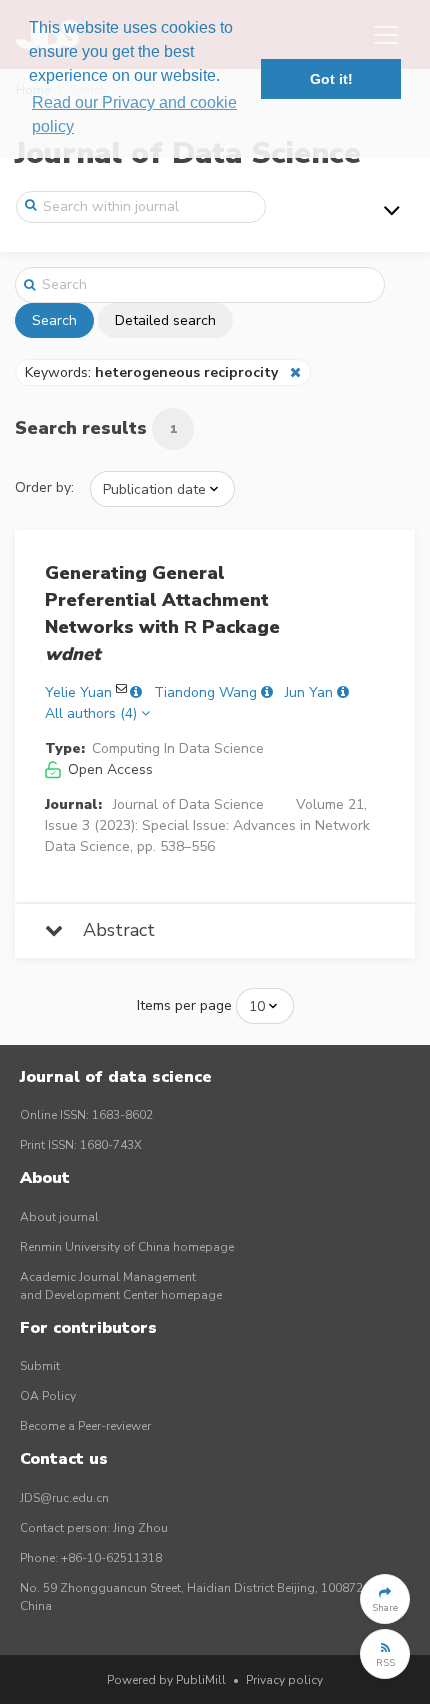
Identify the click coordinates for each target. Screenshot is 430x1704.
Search (54, 320)
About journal (59, 1217)
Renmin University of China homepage (127, 1247)
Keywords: (151, 372)
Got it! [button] (331, 79)
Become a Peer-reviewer (85, 1426)
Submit (40, 1366)
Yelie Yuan (78, 692)
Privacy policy (284, 1680)
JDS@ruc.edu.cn (64, 1498)
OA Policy (48, 1396)
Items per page (184, 1005)
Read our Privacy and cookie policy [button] (134, 114)
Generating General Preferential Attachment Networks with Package (162, 613)
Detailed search (165, 320)
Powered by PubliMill (166, 1680)
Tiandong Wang (205, 692)
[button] (385, 1599)
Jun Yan (309, 692)
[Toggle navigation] (392, 210)
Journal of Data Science (188, 804)
